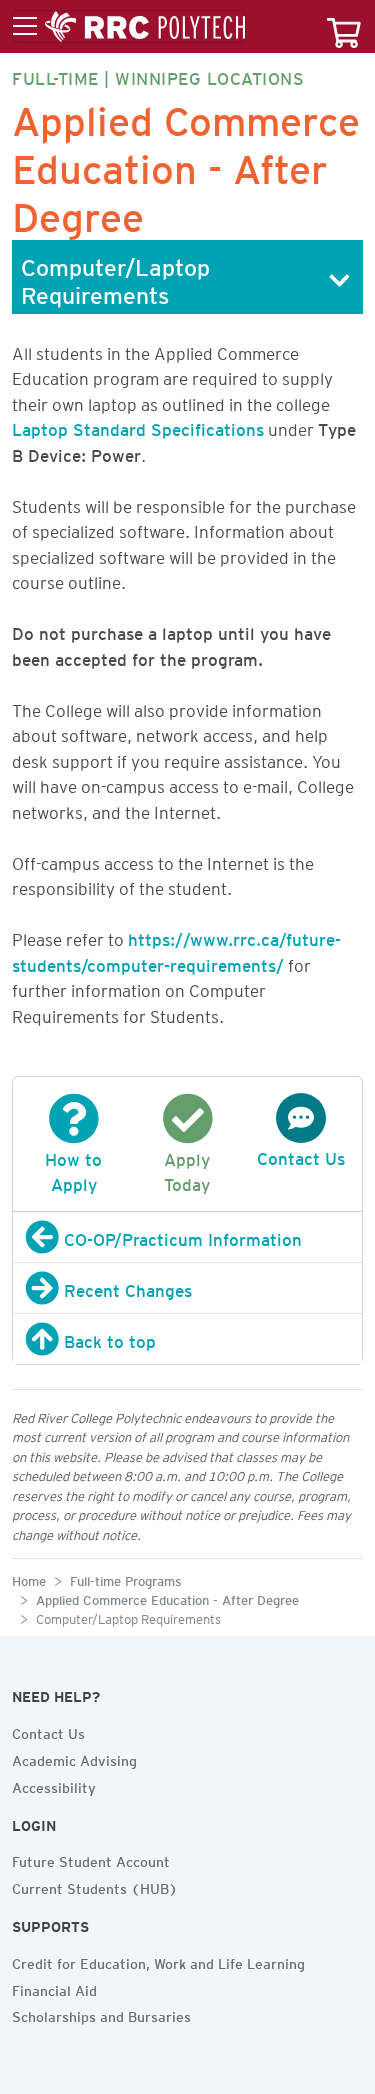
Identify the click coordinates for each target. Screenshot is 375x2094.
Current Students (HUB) (95, 1886)
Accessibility (54, 1785)
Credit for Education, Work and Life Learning (158, 1961)
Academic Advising (74, 1758)
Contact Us (48, 1731)
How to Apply (73, 1168)
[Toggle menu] (129, 27)
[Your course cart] (344, 26)
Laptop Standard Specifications (138, 426)
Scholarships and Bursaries (101, 2014)
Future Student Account (91, 1859)
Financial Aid (54, 1988)
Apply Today (187, 1168)
